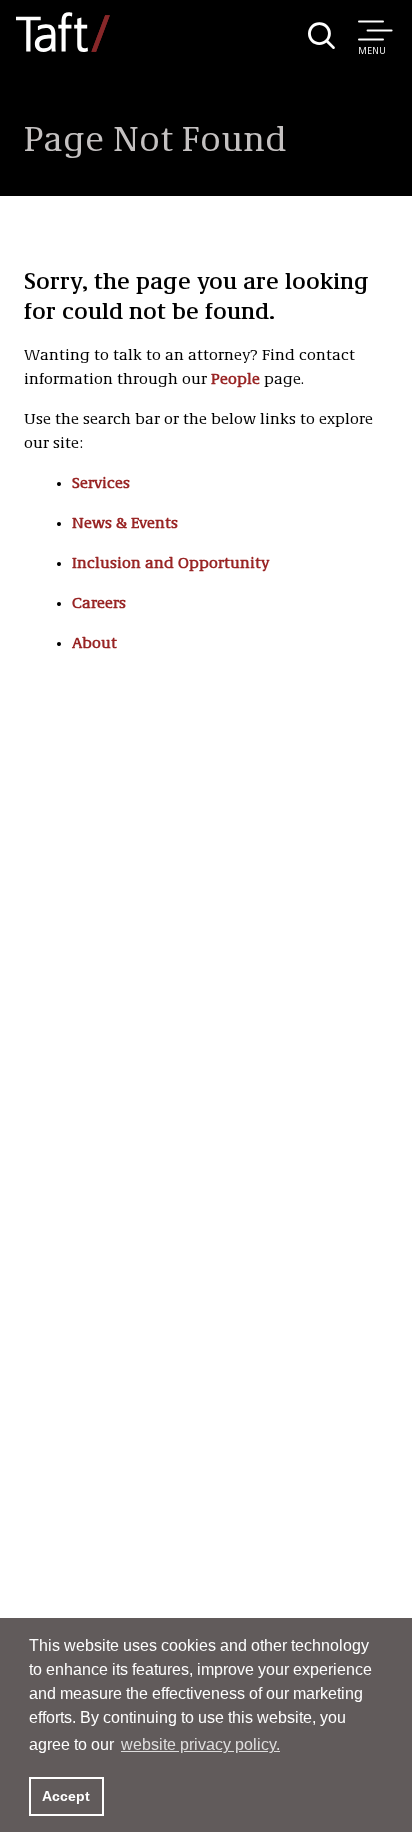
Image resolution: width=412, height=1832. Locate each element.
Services (101, 484)
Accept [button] (66, 1796)
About (94, 644)
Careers (99, 604)
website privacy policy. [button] (200, 1744)
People (235, 380)
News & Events (125, 524)
